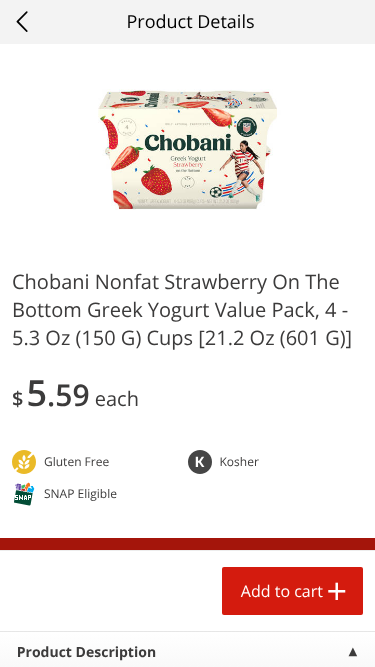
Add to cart (282, 591)
